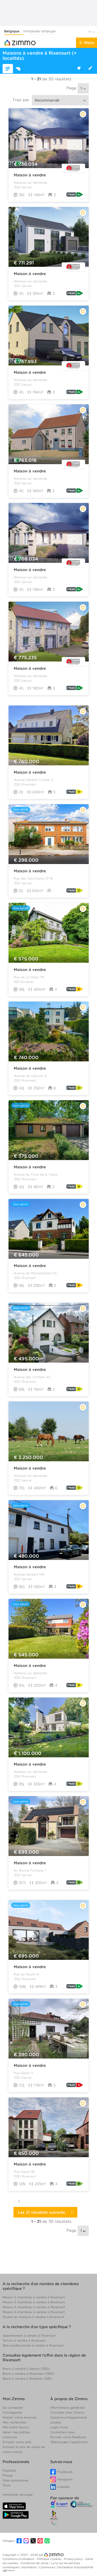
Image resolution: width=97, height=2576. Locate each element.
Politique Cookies (50, 2559)
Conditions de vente (35, 2563)
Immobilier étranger (40, 31)
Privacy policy (74, 2559)
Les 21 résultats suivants (43, 2212)
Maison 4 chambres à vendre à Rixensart (34, 2307)
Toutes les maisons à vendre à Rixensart (33, 2317)
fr (90, 32)
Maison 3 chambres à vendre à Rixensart (34, 2302)
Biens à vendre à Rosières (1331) (27, 2379)
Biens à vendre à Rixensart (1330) (28, 2374)
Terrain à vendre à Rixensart (24, 2340)
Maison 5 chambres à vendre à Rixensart (34, 2312)
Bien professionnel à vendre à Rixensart (33, 2345)
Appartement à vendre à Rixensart (29, 2336)
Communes (47, 2567)
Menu (89, 43)
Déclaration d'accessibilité (75, 2567)
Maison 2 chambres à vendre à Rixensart (34, 2297)
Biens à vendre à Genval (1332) (26, 2369)
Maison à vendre (30, 175)
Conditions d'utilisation (19, 2559)
